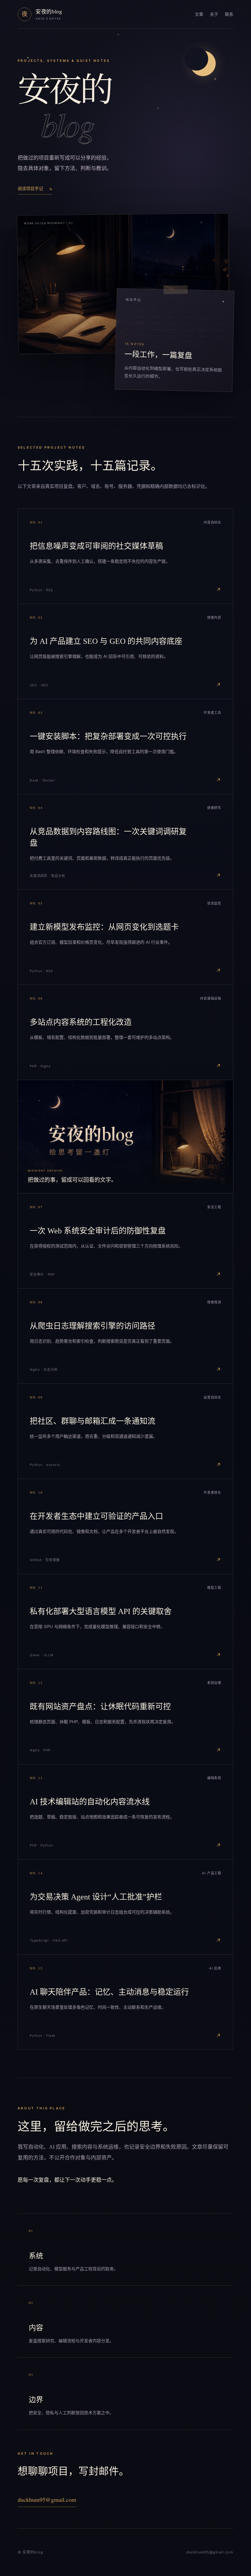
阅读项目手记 (35, 188)
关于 (214, 14)
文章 (199, 14)
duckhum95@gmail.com (47, 2499)
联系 (229, 14)
